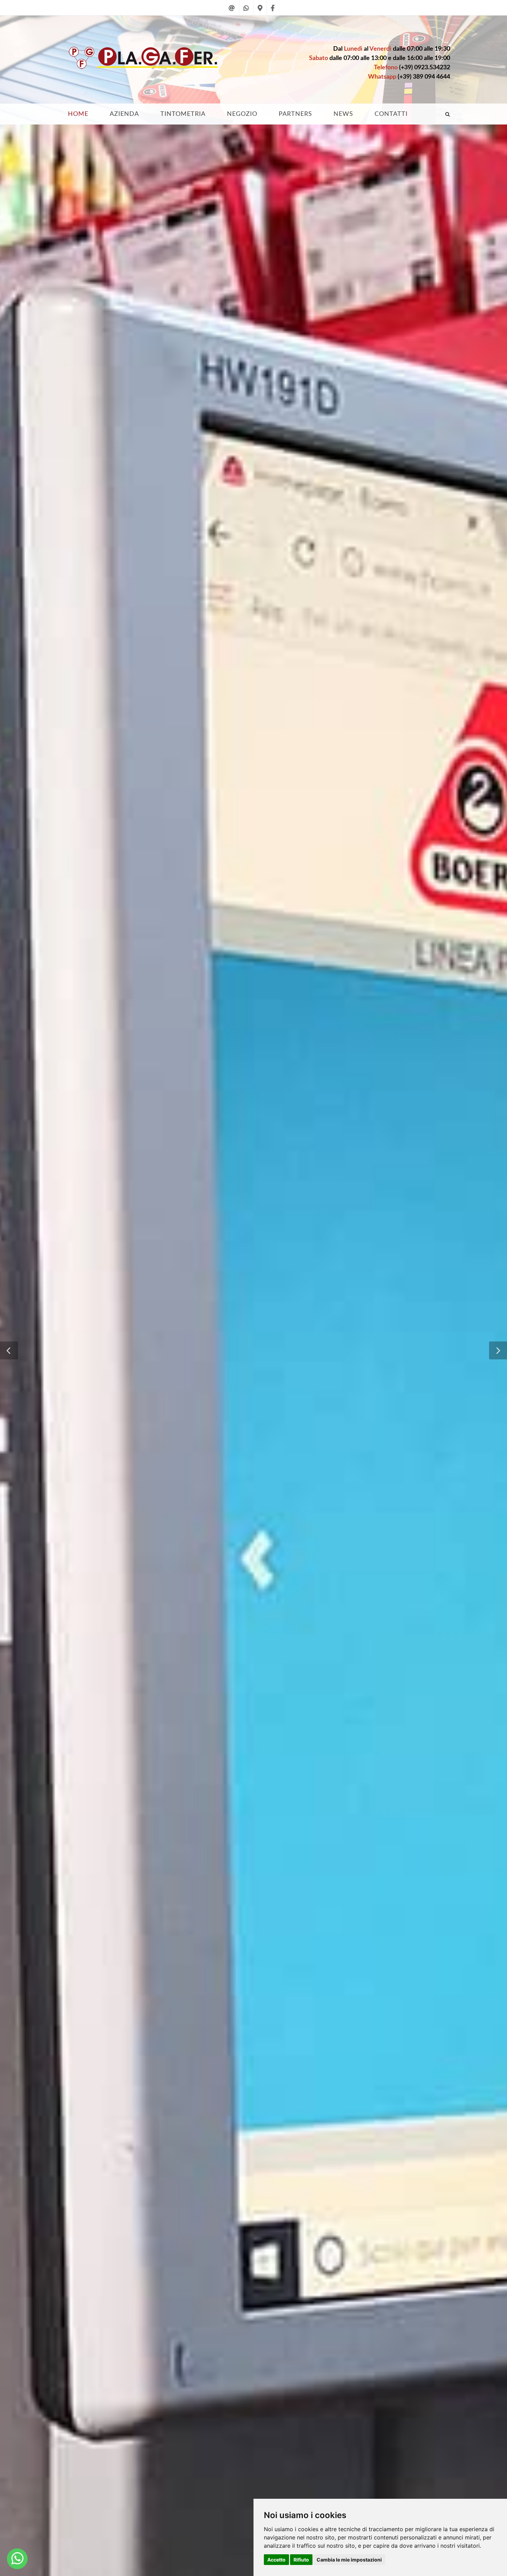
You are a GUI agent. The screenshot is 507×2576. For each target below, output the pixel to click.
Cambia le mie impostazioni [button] (349, 2560)
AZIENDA (124, 114)
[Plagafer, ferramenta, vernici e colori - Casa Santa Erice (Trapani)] (17, 2559)
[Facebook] (273, 12)
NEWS (343, 114)
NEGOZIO (242, 114)
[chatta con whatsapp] (246, 12)
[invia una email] (232, 12)
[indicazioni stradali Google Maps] (260, 12)
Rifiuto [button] (301, 2560)
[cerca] (448, 113)
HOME (78, 114)
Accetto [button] (276, 2560)
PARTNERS (295, 114)
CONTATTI (391, 114)
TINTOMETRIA (183, 114)
